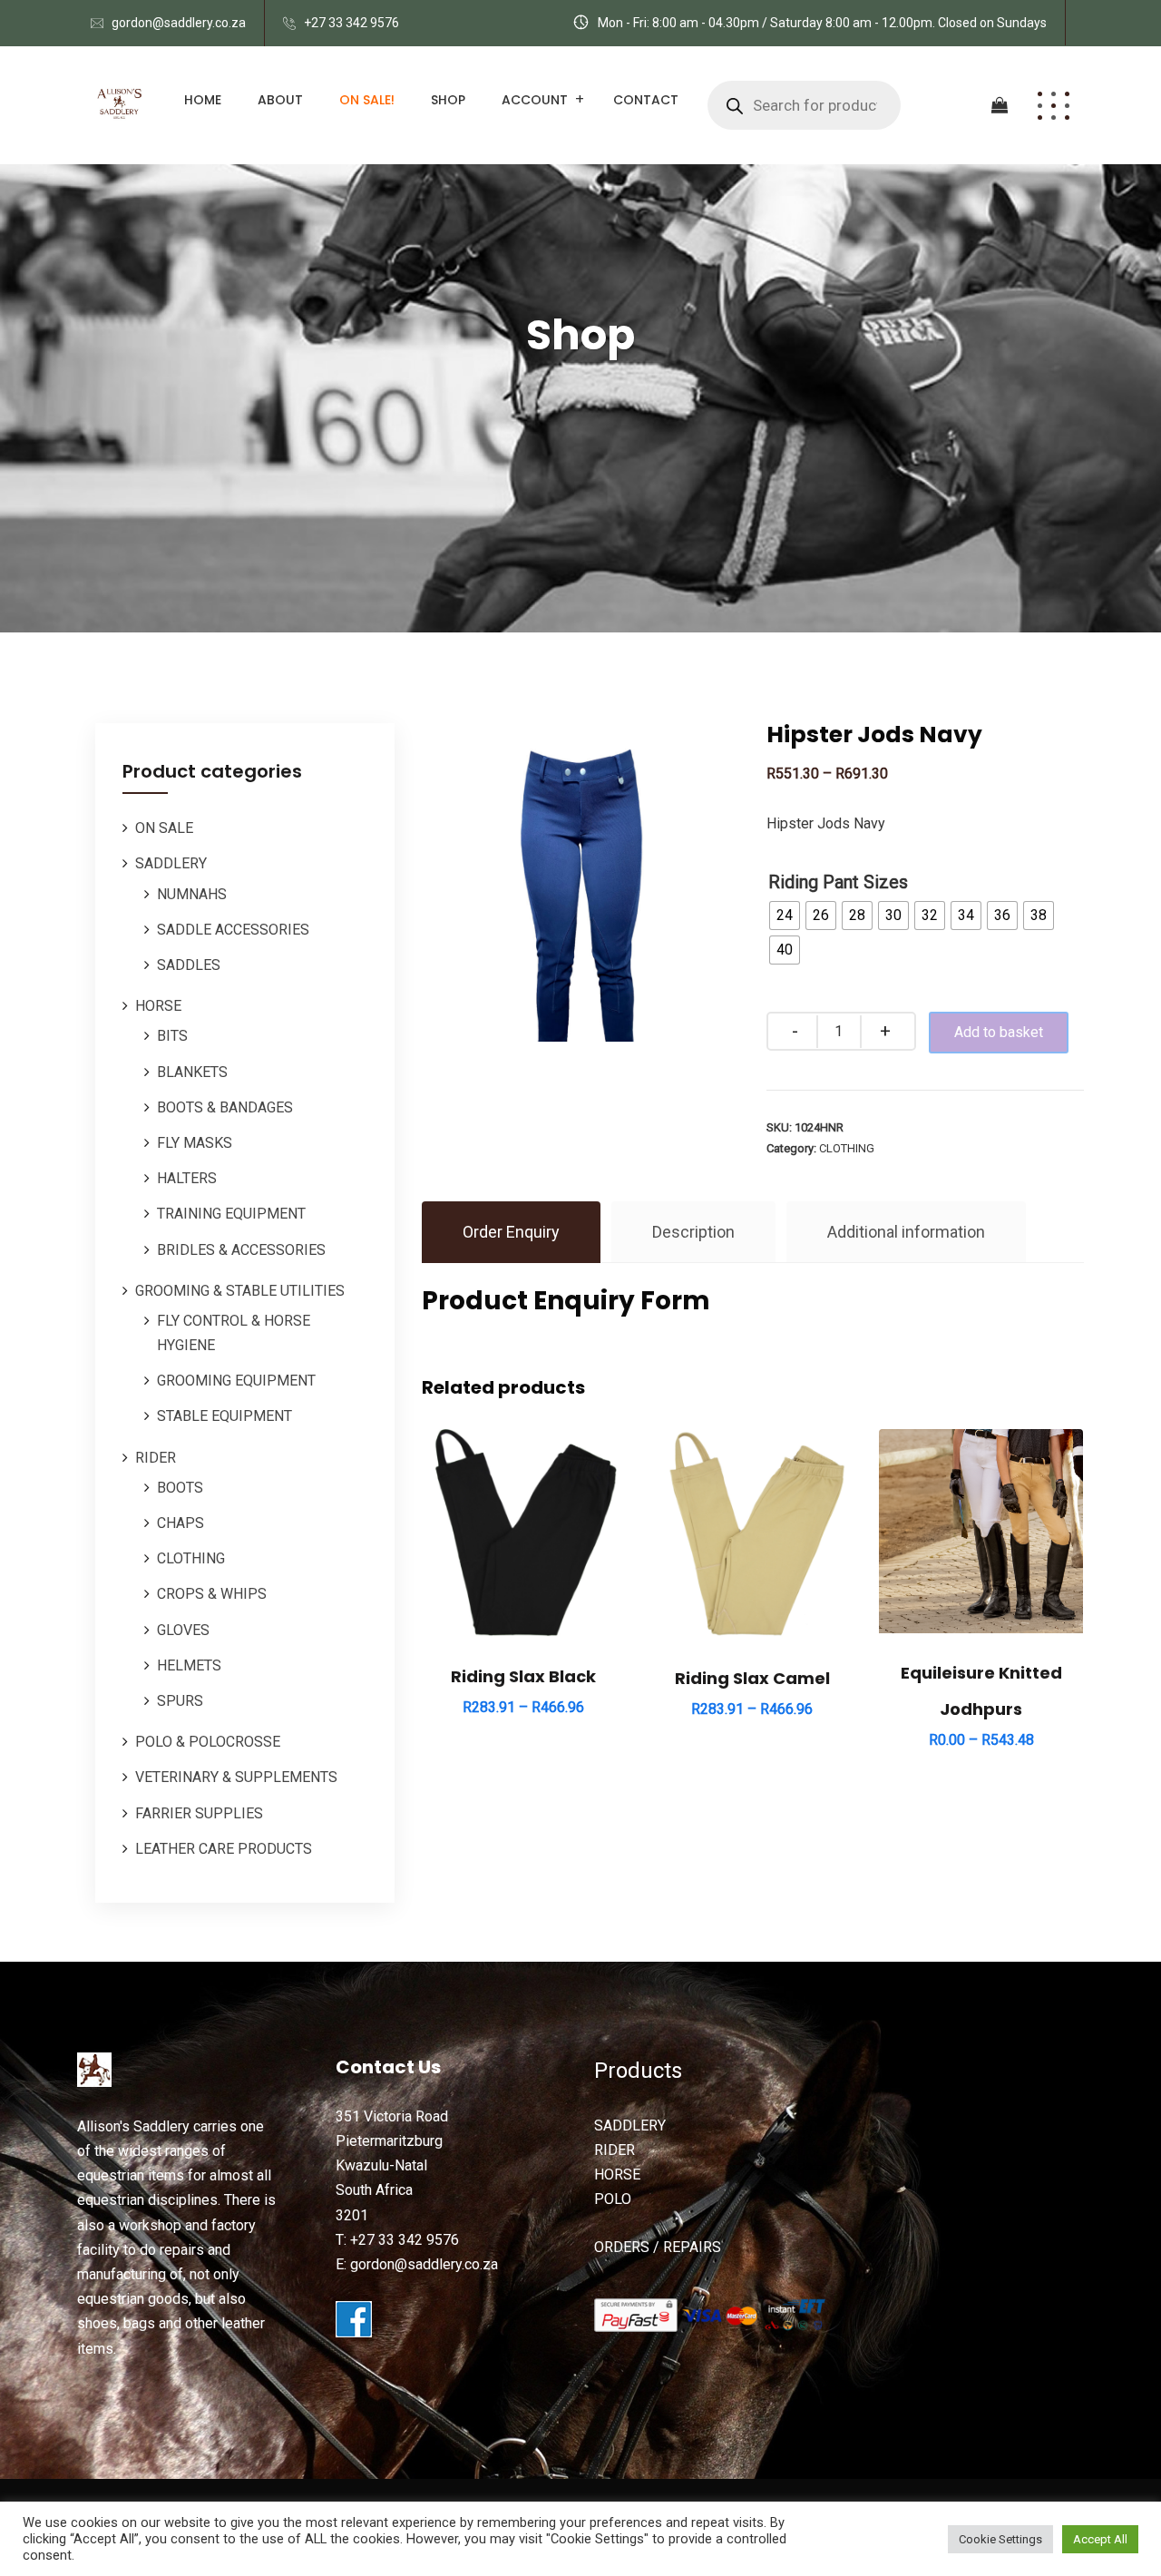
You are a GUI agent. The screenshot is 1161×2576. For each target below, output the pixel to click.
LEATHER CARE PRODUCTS (224, 1849)
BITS (172, 1036)
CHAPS (180, 1523)
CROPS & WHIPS (212, 1594)
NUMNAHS (192, 894)
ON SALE (164, 828)
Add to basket (999, 1032)
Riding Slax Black (523, 1676)
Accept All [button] (1100, 2539)
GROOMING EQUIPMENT (236, 1381)
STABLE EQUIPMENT (224, 1416)
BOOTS (180, 1488)
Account (535, 100)
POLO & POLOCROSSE (208, 1742)
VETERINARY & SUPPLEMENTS (236, 1777)
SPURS (180, 1701)
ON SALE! (367, 100)
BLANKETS (192, 1072)
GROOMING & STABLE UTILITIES (240, 1291)
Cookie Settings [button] (1000, 2539)
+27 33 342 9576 (351, 23)
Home (203, 100)
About (280, 100)
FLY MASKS (195, 1143)
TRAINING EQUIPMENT (231, 1214)
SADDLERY (171, 863)
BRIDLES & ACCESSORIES (241, 1250)
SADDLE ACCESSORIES (233, 930)
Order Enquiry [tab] (511, 1232)
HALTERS (187, 1178)
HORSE (158, 1006)
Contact (646, 100)
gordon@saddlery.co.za (179, 23)
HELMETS (189, 1665)
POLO (613, 2199)
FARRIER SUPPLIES (199, 1813)
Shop (448, 100)
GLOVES (183, 1630)
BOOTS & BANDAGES (225, 1107)
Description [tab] (693, 1232)
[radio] (785, 916)
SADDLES (189, 965)
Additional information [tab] (906, 1232)
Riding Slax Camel (752, 1678)
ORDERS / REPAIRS (658, 2247)
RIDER (156, 1458)
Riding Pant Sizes (838, 882)
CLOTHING (191, 1558)
